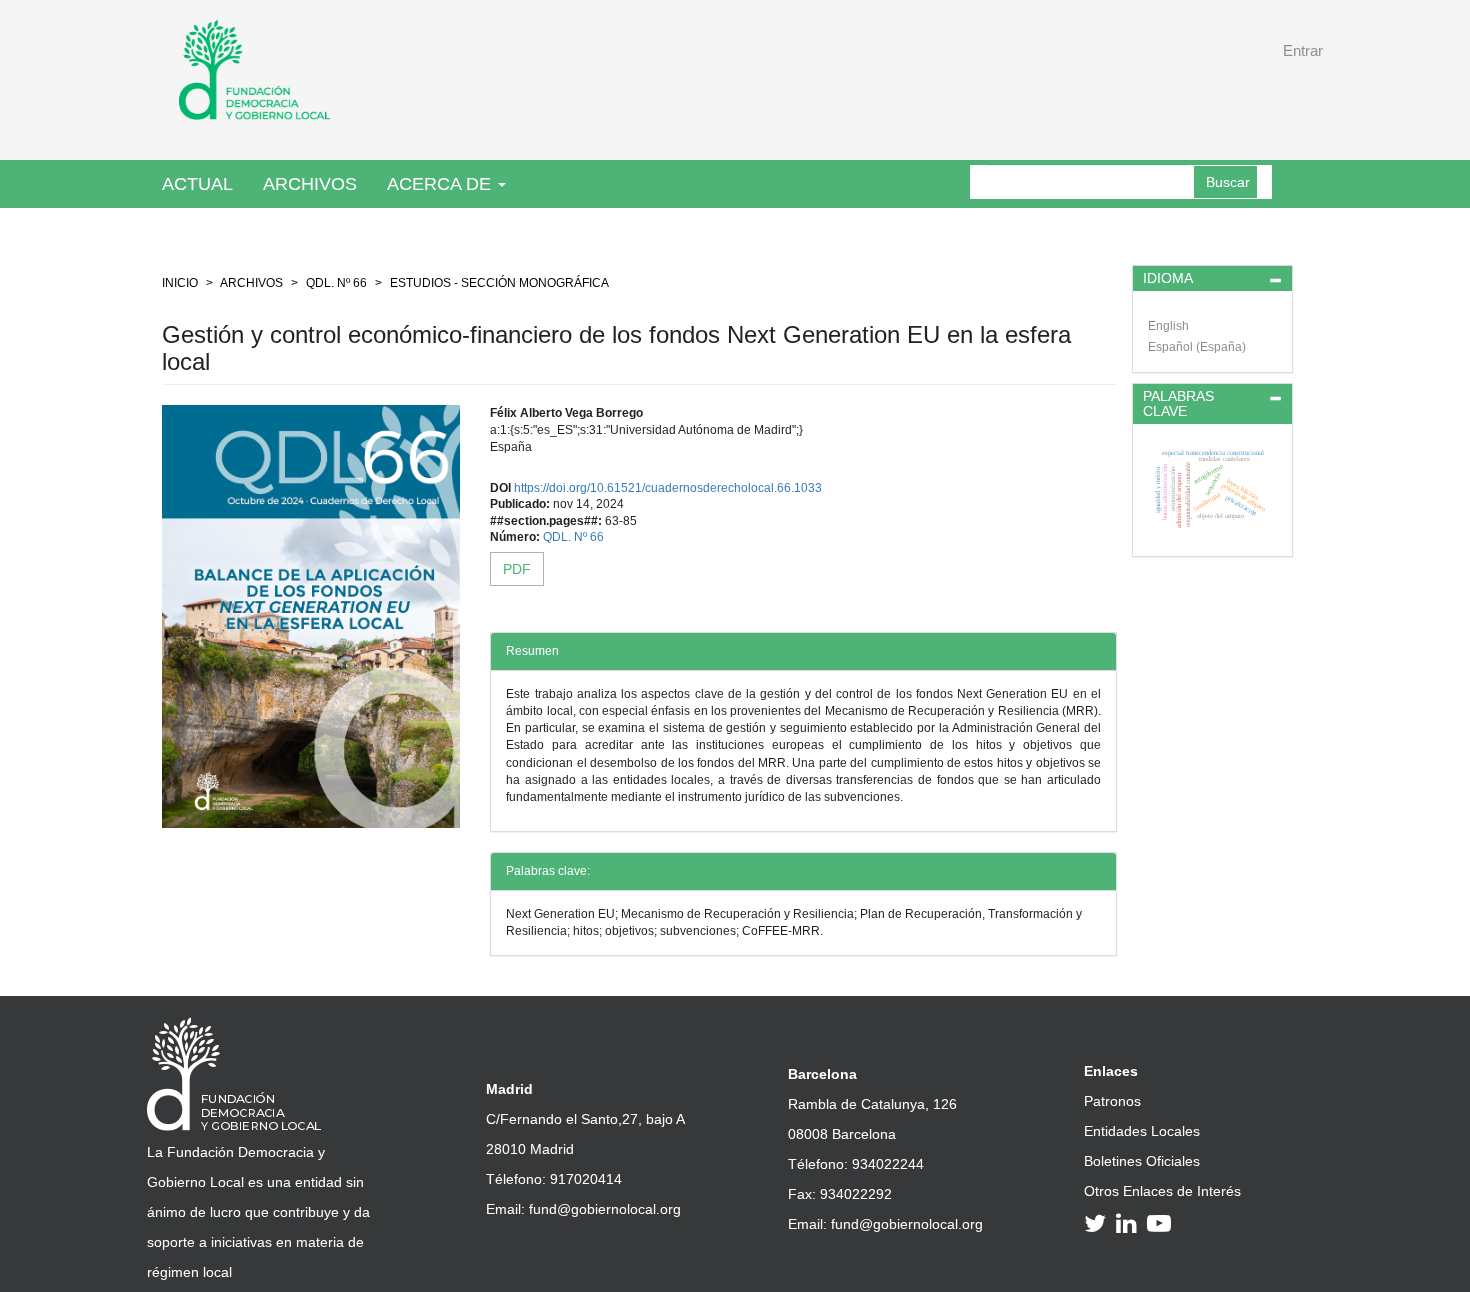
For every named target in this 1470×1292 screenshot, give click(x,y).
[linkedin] (1129, 1223)
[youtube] (1162, 1223)
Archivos (310, 184)
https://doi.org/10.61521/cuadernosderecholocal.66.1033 (668, 488)
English (1168, 326)
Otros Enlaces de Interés (1162, 1191)
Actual (197, 184)
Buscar (1228, 182)
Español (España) (1197, 347)
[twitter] (1098, 1223)
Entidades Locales (1142, 1131)
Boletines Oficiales (1142, 1161)
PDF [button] (517, 569)
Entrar (1303, 50)
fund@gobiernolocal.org (605, 1209)
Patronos (1112, 1101)
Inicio (180, 283)
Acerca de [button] (441, 184)
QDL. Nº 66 (336, 283)
